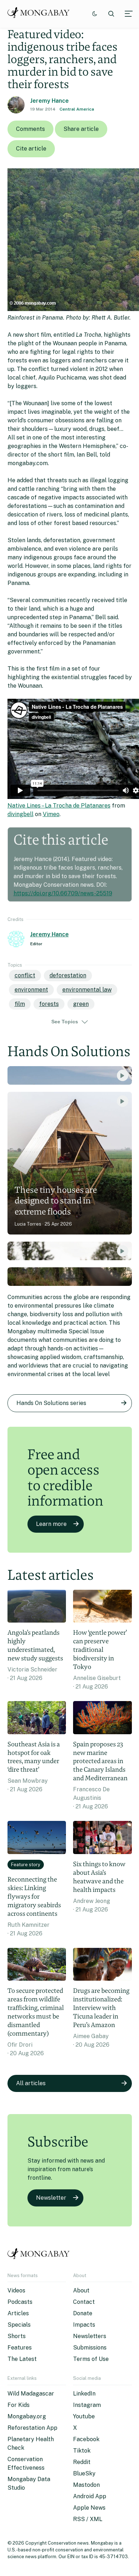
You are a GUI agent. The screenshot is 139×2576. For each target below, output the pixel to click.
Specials (19, 2325)
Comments (30, 129)
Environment (31, 990)
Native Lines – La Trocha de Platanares (59, 806)
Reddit (82, 2462)
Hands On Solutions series (51, 1403)
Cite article (31, 149)
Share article (81, 129)
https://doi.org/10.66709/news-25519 (63, 893)
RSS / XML (88, 2519)
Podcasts (20, 2302)
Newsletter (51, 2198)
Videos (16, 2290)
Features (20, 2348)
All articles (31, 2083)
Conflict (25, 975)
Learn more (51, 1524)
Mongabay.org (27, 2416)
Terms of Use (91, 2359)
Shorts (17, 2336)
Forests (49, 1004)
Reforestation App (32, 2428)
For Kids (19, 2405)
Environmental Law (87, 990)
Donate (83, 2313)
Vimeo (51, 814)
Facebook (86, 2439)
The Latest (22, 2359)
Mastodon (86, 2485)
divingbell (20, 814)
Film (20, 1004)
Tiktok (82, 2451)
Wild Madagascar (31, 2394)
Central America (77, 109)
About (81, 2290)
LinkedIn (84, 2394)
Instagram (87, 2405)
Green (81, 1004)
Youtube (84, 2416)
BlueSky (84, 2473)
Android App (90, 2496)
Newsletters (90, 2336)
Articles (18, 2313)
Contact (84, 2302)
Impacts (84, 2325)
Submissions (90, 2348)
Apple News (89, 2508)
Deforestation (68, 975)
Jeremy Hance (50, 101)
